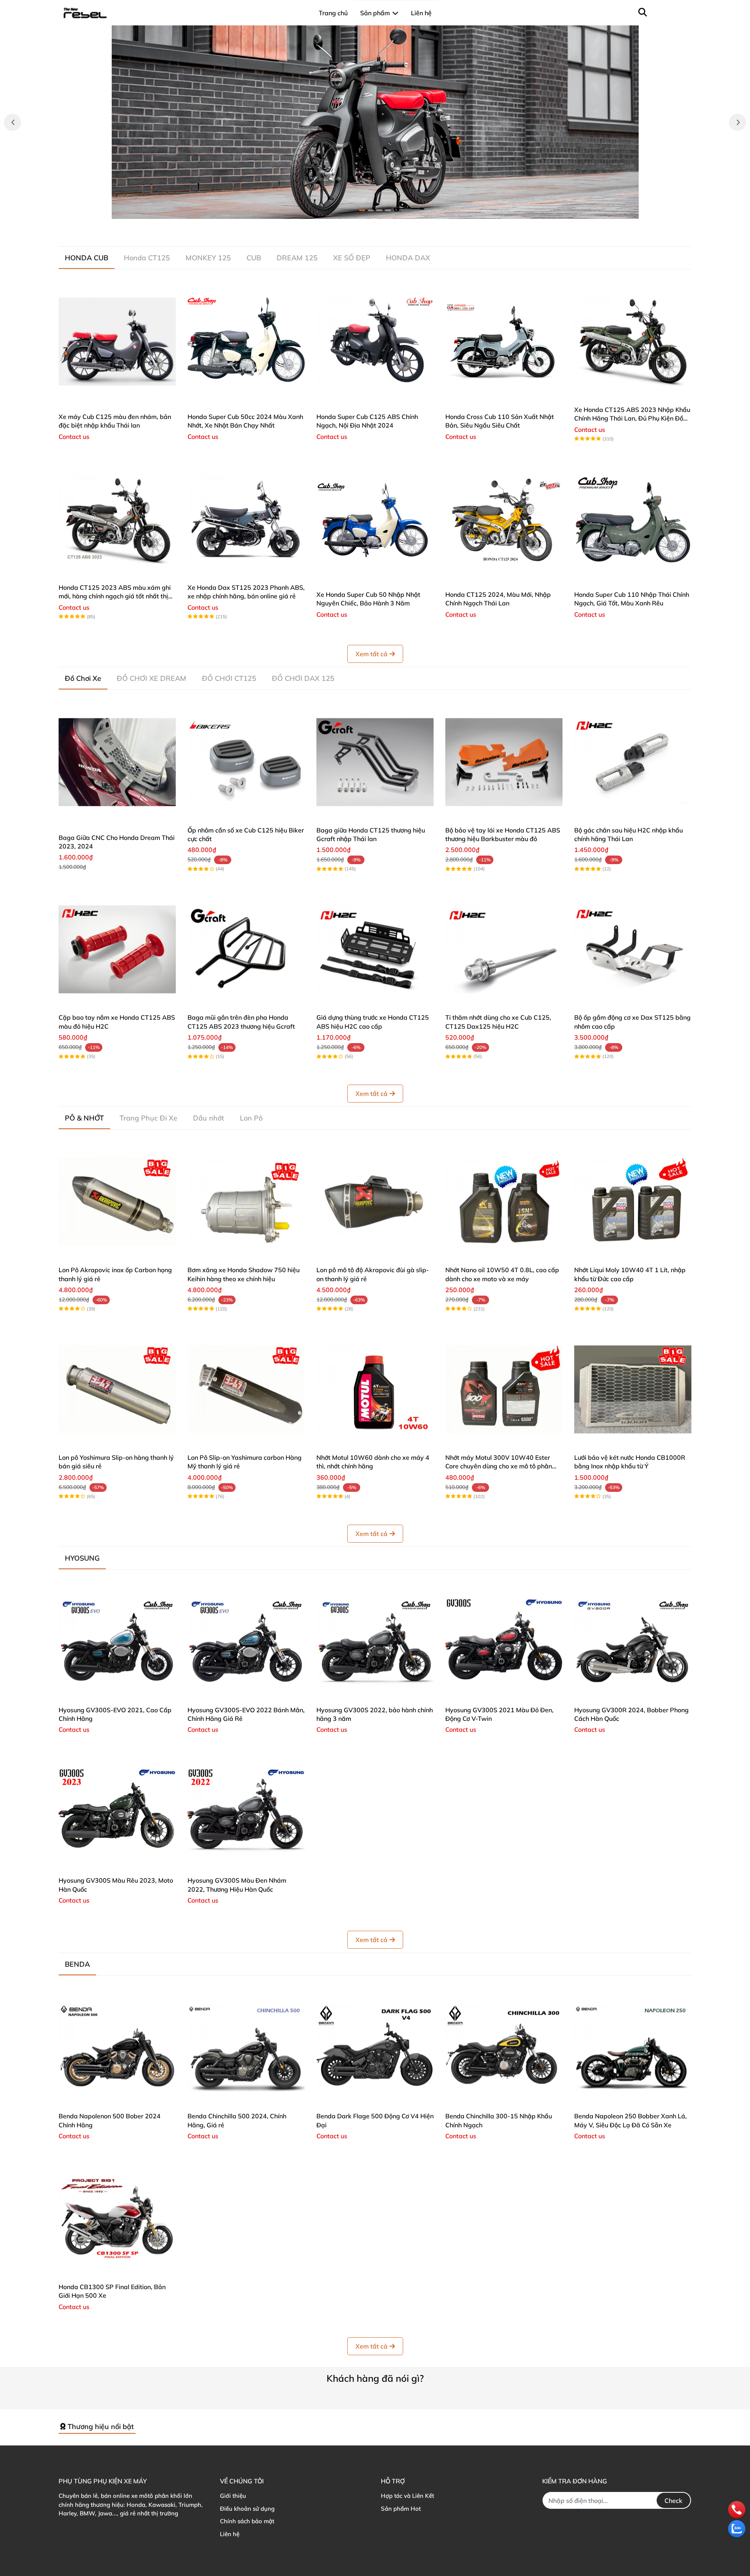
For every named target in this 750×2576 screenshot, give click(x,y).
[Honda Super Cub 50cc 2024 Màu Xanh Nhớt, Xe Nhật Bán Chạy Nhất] (246, 342)
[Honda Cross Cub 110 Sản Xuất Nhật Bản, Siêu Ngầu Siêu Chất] (504, 342)
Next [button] (737, 122)
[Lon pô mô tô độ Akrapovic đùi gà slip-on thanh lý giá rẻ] (375, 1202)
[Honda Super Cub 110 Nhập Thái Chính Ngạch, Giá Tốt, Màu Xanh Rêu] (633, 519)
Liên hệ (230, 2534)
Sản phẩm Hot (401, 2509)
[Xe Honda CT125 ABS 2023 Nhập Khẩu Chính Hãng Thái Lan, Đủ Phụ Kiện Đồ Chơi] (633, 342)
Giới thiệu (233, 2496)
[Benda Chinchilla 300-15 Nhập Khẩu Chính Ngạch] (504, 2048)
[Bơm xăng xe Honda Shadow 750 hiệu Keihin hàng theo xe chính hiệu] (246, 1202)
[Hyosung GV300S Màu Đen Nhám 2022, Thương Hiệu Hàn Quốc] (246, 1812)
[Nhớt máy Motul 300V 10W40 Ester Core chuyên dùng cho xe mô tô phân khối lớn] (504, 1389)
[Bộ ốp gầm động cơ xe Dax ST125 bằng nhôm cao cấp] (633, 949)
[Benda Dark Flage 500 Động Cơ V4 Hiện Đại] (375, 2048)
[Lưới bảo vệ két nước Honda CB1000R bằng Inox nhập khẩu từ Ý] (633, 1389)
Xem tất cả (371, 654)
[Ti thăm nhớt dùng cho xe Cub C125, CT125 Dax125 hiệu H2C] (504, 949)
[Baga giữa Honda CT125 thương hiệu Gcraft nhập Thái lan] (375, 762)
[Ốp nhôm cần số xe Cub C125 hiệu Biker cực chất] (246, 762)
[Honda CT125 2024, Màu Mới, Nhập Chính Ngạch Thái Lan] (504, 519)
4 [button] (388, 210)
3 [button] (379, 210)
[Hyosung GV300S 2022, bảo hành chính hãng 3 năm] (375, 1642)
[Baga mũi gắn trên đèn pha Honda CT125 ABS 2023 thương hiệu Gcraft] (246, 949)
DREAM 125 (297, 258)
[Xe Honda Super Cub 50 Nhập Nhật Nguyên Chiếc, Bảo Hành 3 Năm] (375, 519)
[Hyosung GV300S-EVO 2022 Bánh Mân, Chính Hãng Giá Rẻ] (246, 1642)
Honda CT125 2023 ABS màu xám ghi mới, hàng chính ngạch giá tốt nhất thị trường (115, 596)
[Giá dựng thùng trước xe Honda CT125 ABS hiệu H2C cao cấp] (375, 949)
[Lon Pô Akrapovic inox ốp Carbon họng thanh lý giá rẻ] (117, 1202)
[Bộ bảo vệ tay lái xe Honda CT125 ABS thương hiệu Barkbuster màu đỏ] (504, 762)
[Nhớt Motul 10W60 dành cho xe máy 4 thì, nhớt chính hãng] (375, 1389)
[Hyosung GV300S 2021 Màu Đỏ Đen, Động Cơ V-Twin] (504, 1642)
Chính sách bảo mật (247, 2521)
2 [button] (371, 210)
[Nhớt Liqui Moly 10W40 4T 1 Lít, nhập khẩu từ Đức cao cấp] (633, 1202)
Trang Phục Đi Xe (148, 1118)
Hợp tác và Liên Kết (407, 2496)
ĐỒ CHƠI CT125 (229, 678)
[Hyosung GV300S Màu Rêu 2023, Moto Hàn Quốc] (117, 1812)
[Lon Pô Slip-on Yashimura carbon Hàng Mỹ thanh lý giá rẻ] (246, 1389)
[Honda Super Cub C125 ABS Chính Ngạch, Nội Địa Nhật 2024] (375, 342)
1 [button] (362, 210)
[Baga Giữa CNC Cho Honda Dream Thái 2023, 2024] (117, 762)
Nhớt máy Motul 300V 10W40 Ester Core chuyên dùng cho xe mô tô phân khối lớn (499, 1466)
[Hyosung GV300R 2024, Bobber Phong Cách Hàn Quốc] (633, 1642)
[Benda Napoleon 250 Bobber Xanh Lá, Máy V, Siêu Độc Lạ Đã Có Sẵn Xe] (633, 2048)
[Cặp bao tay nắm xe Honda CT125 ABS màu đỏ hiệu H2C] (117, 949)
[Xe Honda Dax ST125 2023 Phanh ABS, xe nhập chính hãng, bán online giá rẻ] (246, 519)
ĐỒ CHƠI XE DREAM (152, 678)
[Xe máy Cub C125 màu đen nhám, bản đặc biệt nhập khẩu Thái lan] (117, 342)
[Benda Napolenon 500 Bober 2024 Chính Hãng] (117, 2048)
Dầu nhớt (209, 1118)
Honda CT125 (147, 258)
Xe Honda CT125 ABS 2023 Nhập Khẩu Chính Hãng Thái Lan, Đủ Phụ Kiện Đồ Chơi (632, 418)
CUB (254, 258)
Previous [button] (12, 122)
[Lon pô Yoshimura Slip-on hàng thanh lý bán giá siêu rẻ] (117, 1389)
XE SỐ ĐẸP (352, 258)
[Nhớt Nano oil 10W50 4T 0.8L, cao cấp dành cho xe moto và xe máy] (504, 1202)
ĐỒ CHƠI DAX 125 (303, 678)
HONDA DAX (408, 258)
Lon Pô (251, 1118)
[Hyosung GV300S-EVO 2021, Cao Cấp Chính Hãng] (117, 1642)
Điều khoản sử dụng (247, 2509)
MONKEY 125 (208, 258)
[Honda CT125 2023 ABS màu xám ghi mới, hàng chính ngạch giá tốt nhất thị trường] (117, 519)
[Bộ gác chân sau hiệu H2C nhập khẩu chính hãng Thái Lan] (633, 762)
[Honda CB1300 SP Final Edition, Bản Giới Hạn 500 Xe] (117, 2219)
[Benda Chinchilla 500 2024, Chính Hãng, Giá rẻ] (246, 2048)
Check (673, 2501)
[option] (375, 122)
